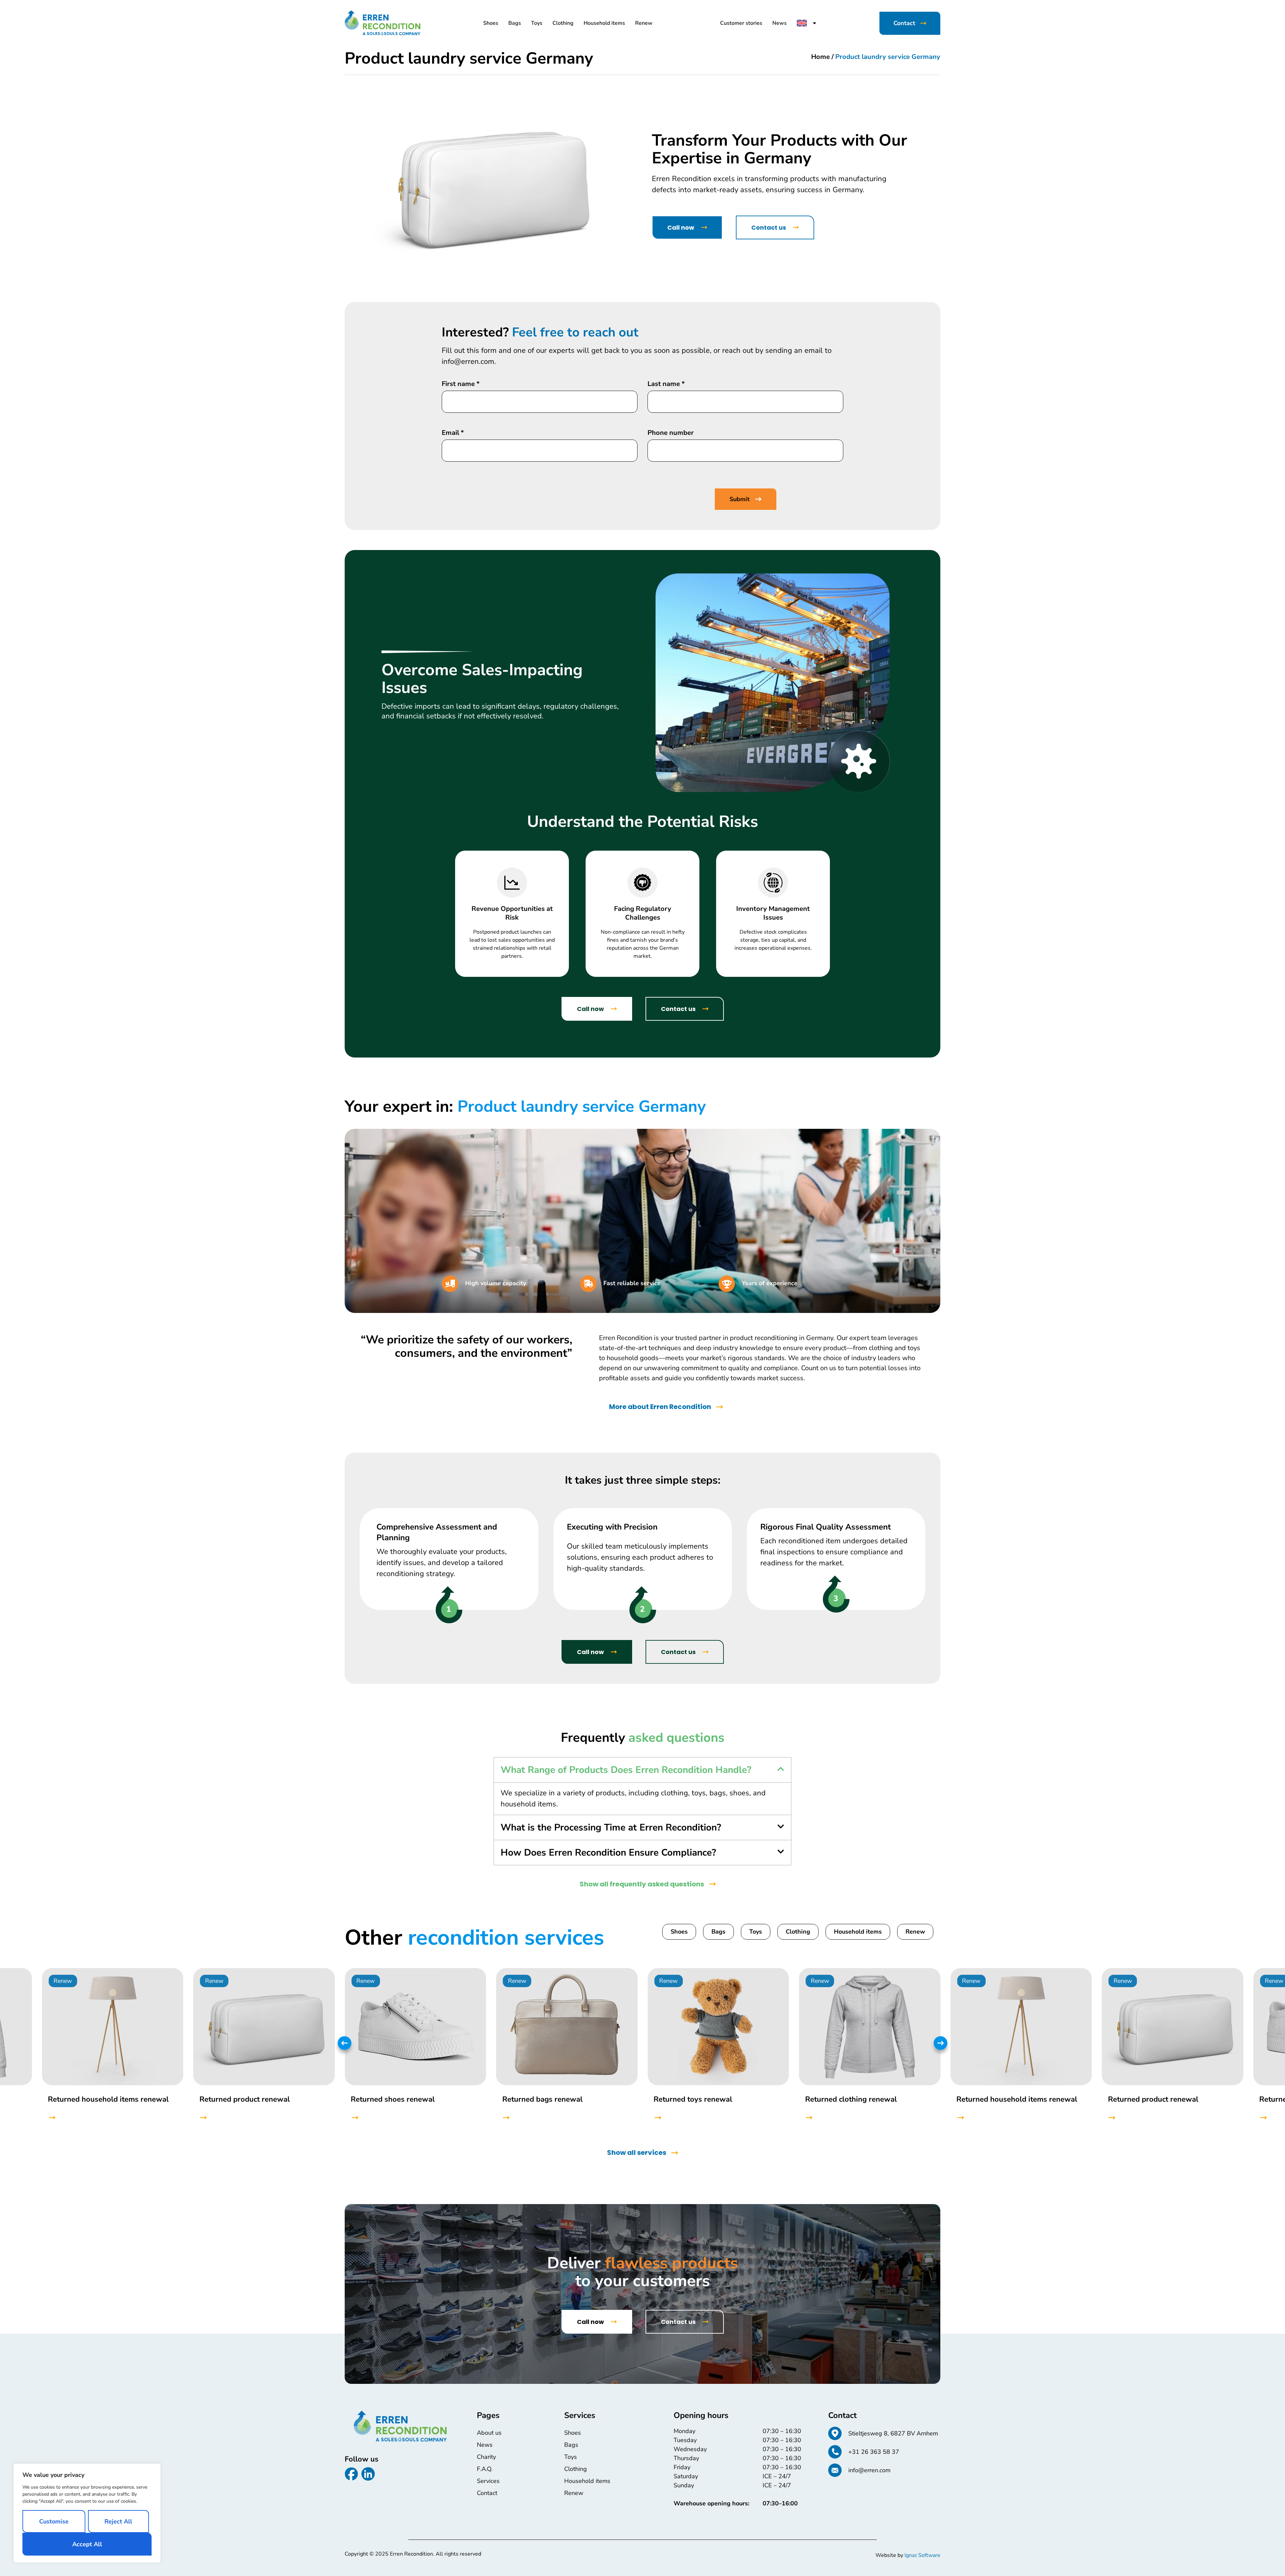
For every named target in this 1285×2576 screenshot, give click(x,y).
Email (453, 433)
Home (821, 57)
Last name (666, 384)
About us (489, 2433)
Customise (54, 2521)
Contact (487, 2493)
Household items (604, 23)
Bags (515, 23)
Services (488, 2481)
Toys (537, 23)
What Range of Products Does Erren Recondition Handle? (626, 1770)
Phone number (671, 433)
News (780, 23)
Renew (644, 23)
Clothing (563, 23)
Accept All (87, 2544)
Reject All (118, 2521)
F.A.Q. (485, 2469)
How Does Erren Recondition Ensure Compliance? (608, 1853)
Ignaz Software (922, 2555)
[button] (642, 1770)
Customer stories (741, 23)
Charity (486, 2457)
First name (461, 384)
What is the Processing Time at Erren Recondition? (611, 1827)
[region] (87, 2513)
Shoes (491, 23)
